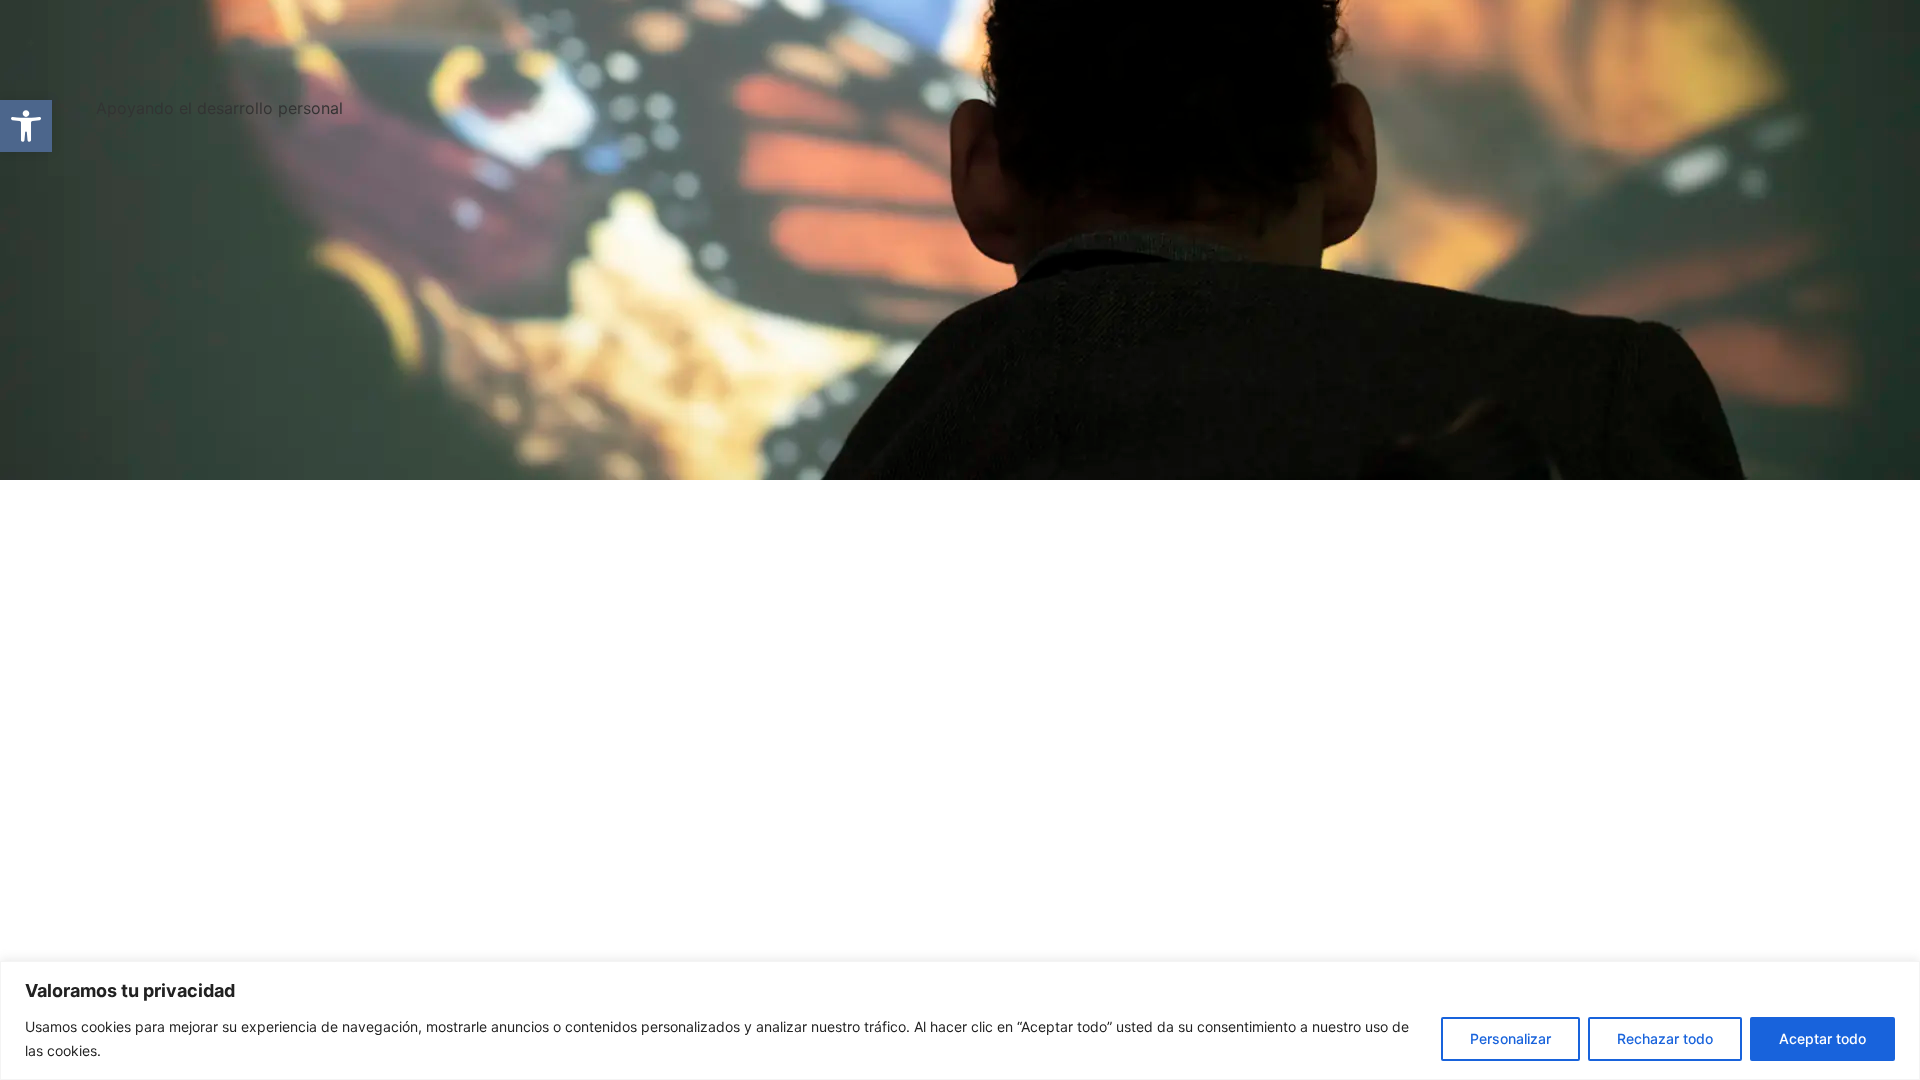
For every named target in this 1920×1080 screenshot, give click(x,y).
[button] (26, 126)
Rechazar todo (1665, 1038)
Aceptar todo (1822, 1038)
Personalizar (1510, 1038)
